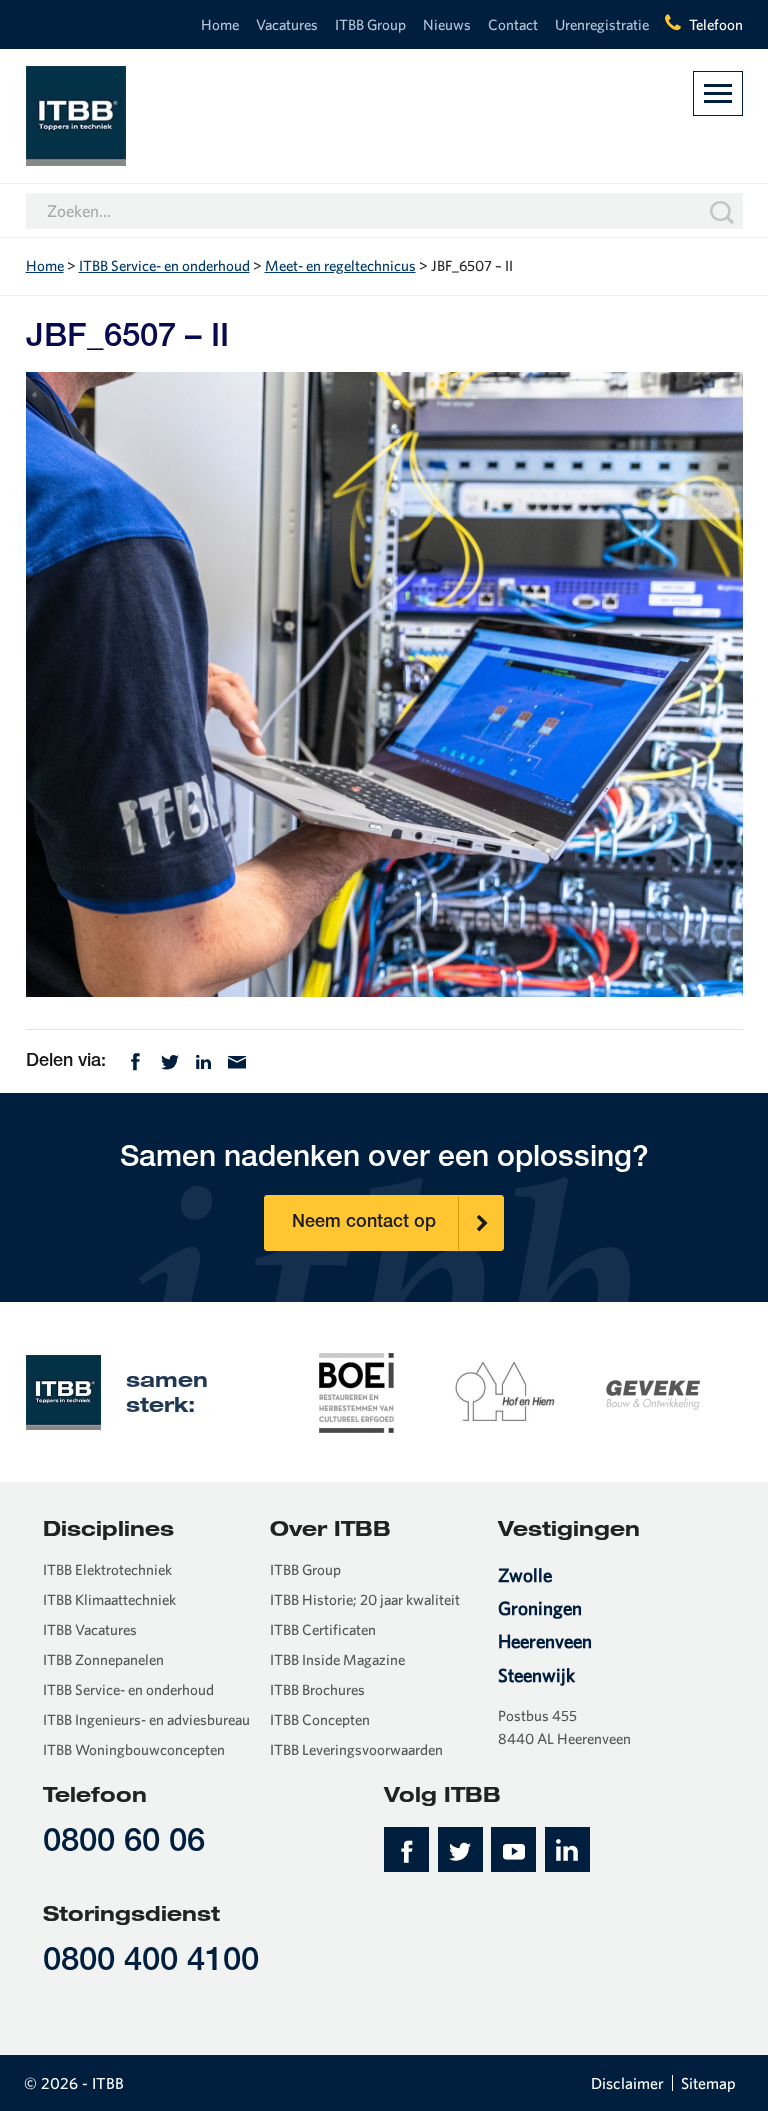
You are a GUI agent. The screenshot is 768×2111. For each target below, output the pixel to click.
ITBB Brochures (317, 1689)
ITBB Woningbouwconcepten (134, 1749)
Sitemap (708, 2083)
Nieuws (447, 24)
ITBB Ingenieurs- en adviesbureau (146, 1719)
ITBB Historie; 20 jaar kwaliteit (365, 1599)
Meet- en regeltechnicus (340, 265)
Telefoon (716, 24)
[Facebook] (135, 1059)
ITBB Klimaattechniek (109, 1599)
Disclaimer (627, 2083)
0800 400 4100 (151, 1962)
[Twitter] (170, 1059)
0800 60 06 (124, 1843)
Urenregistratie (602, 24)
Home (220, 24)
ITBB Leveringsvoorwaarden (356, 1749)
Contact (513, 24)
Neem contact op (364, 1223)
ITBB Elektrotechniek (107, 1569)
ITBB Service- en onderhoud (164, 265)
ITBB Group (370, 24)
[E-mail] (237, 1059)
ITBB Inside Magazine (337, 1659)
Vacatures (287, 24)
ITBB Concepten (320, 1719)
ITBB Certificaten (323, 1629)
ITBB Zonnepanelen (103, 1659)
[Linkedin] (203, 1059)
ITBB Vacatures (90, 1629)
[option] (357, 1391)
